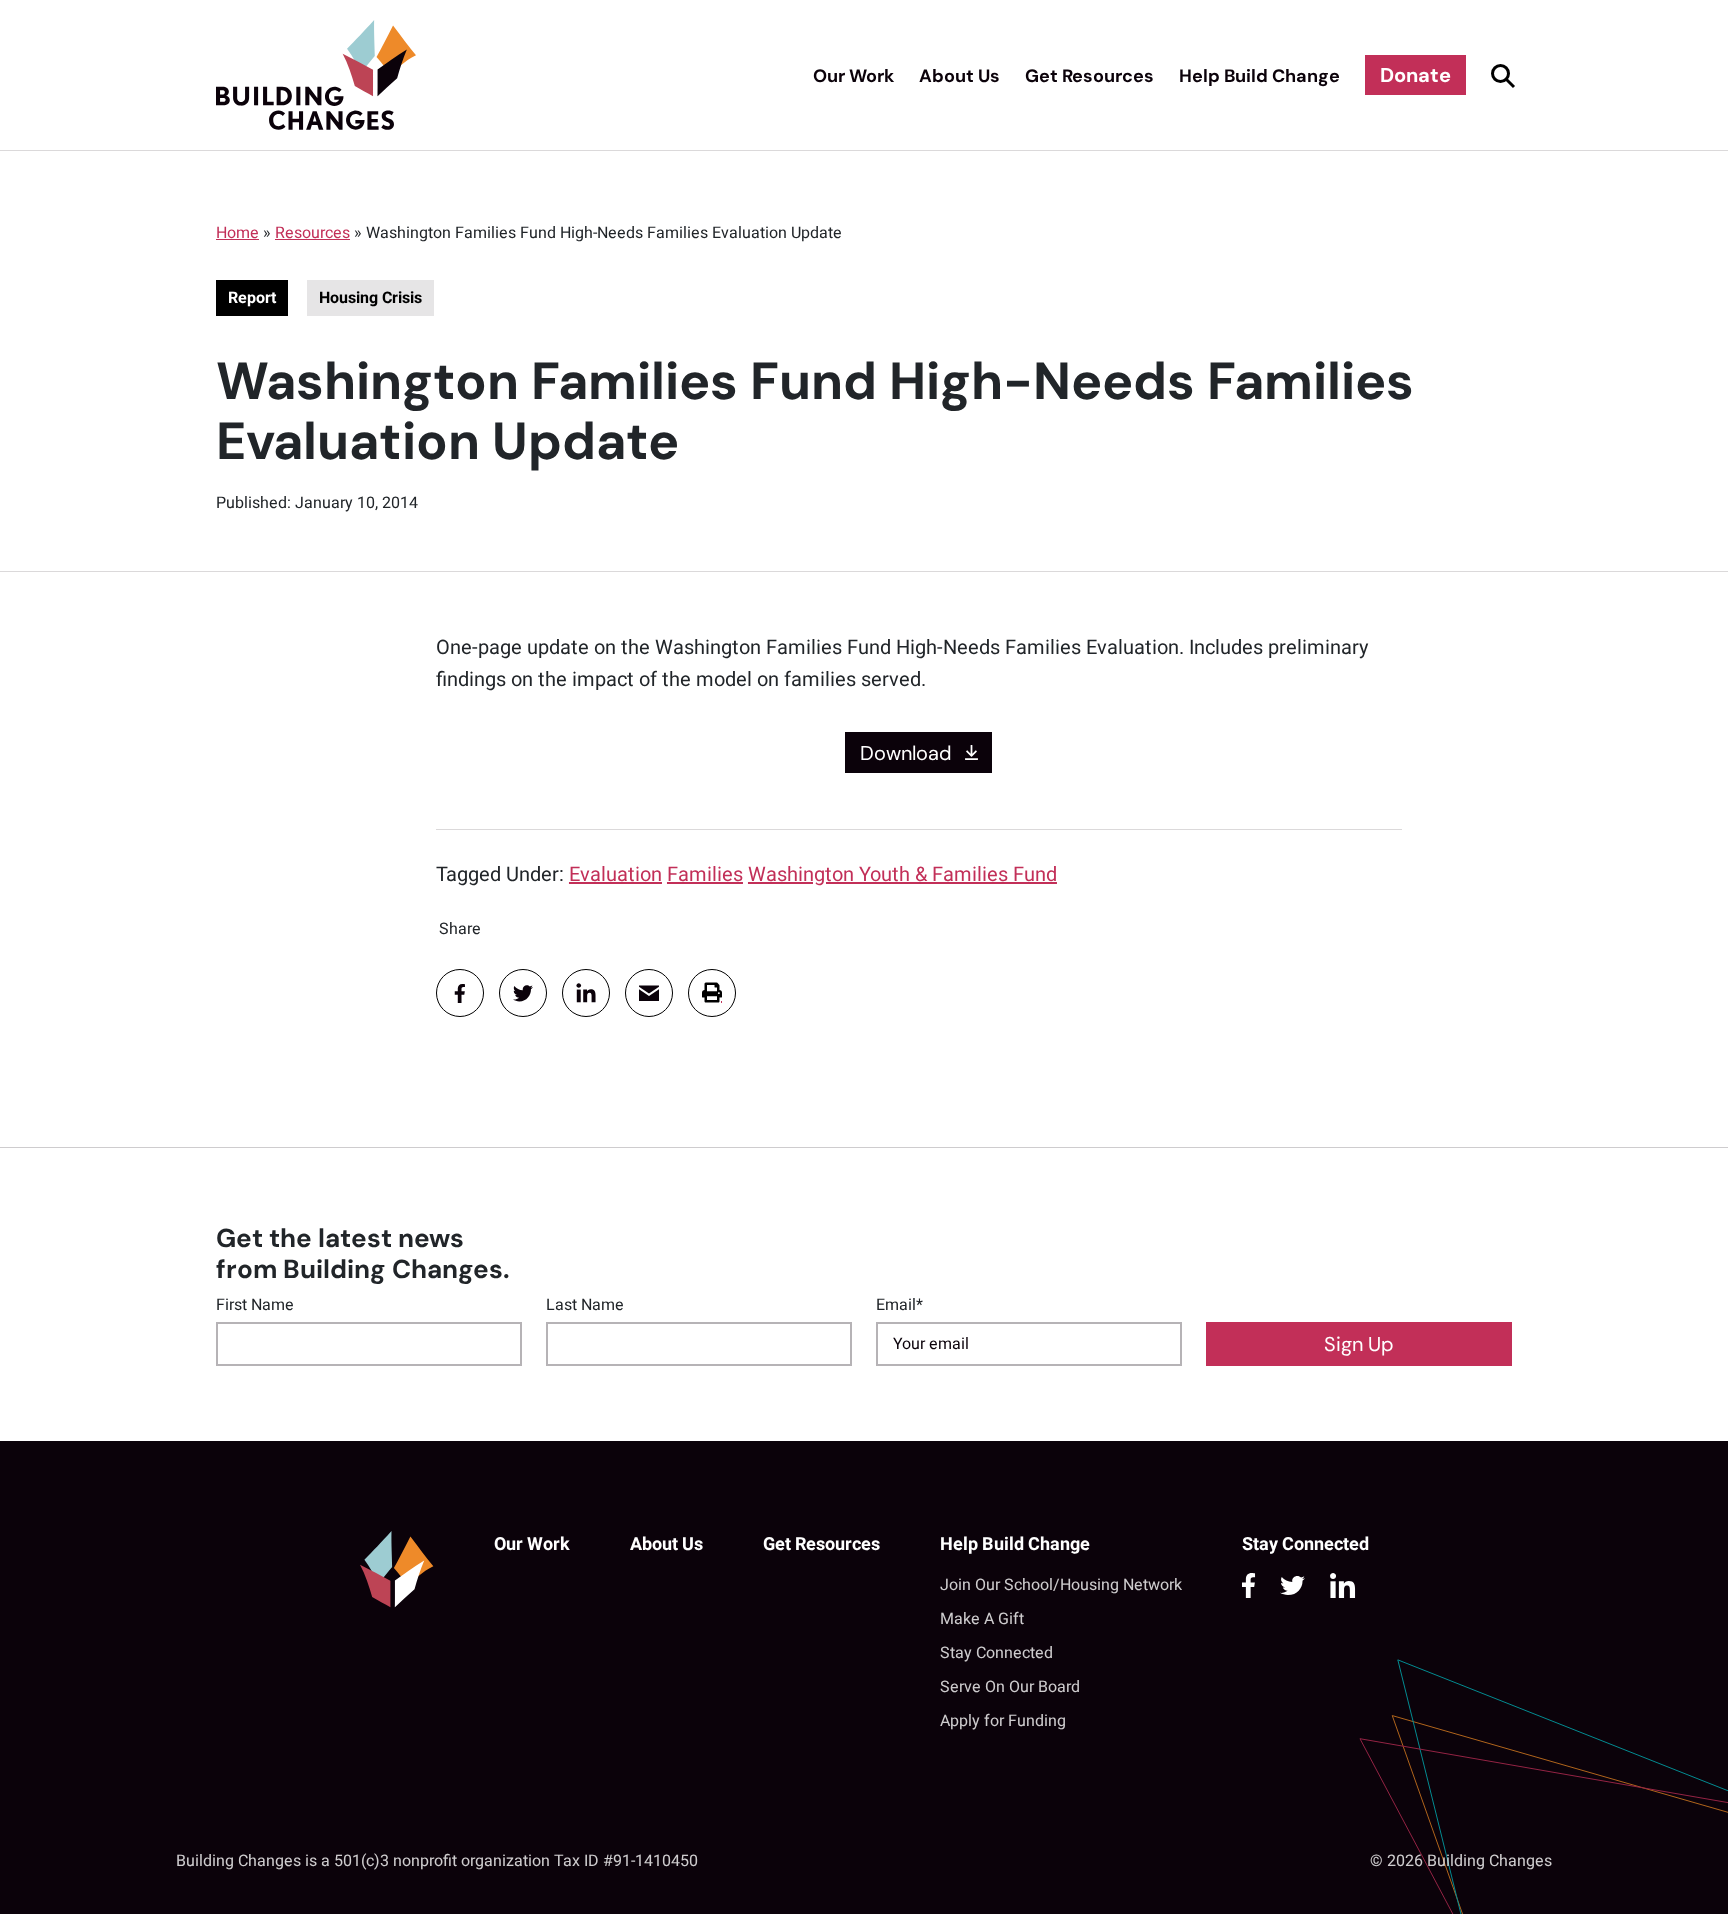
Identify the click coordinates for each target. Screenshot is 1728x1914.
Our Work (853, 76)
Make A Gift (982, 1619)
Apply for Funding (1003, 1721)
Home (237, 233)
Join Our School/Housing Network (1061, 1585)
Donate (1415, 75)
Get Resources (1089, 76)
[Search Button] (1500, 75)
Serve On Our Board (1010, 1687)
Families (705, 874)
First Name (255, 1305)
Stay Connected (996, 1653)
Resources (312, 233)
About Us (959, 76)
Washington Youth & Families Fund (902, 874)
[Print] (712, 993)
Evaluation (615, 874)
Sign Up (1359, 1344)
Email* (899, 1305)
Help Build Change (1259, 76)
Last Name (585, 1305)
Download (906, 752)
